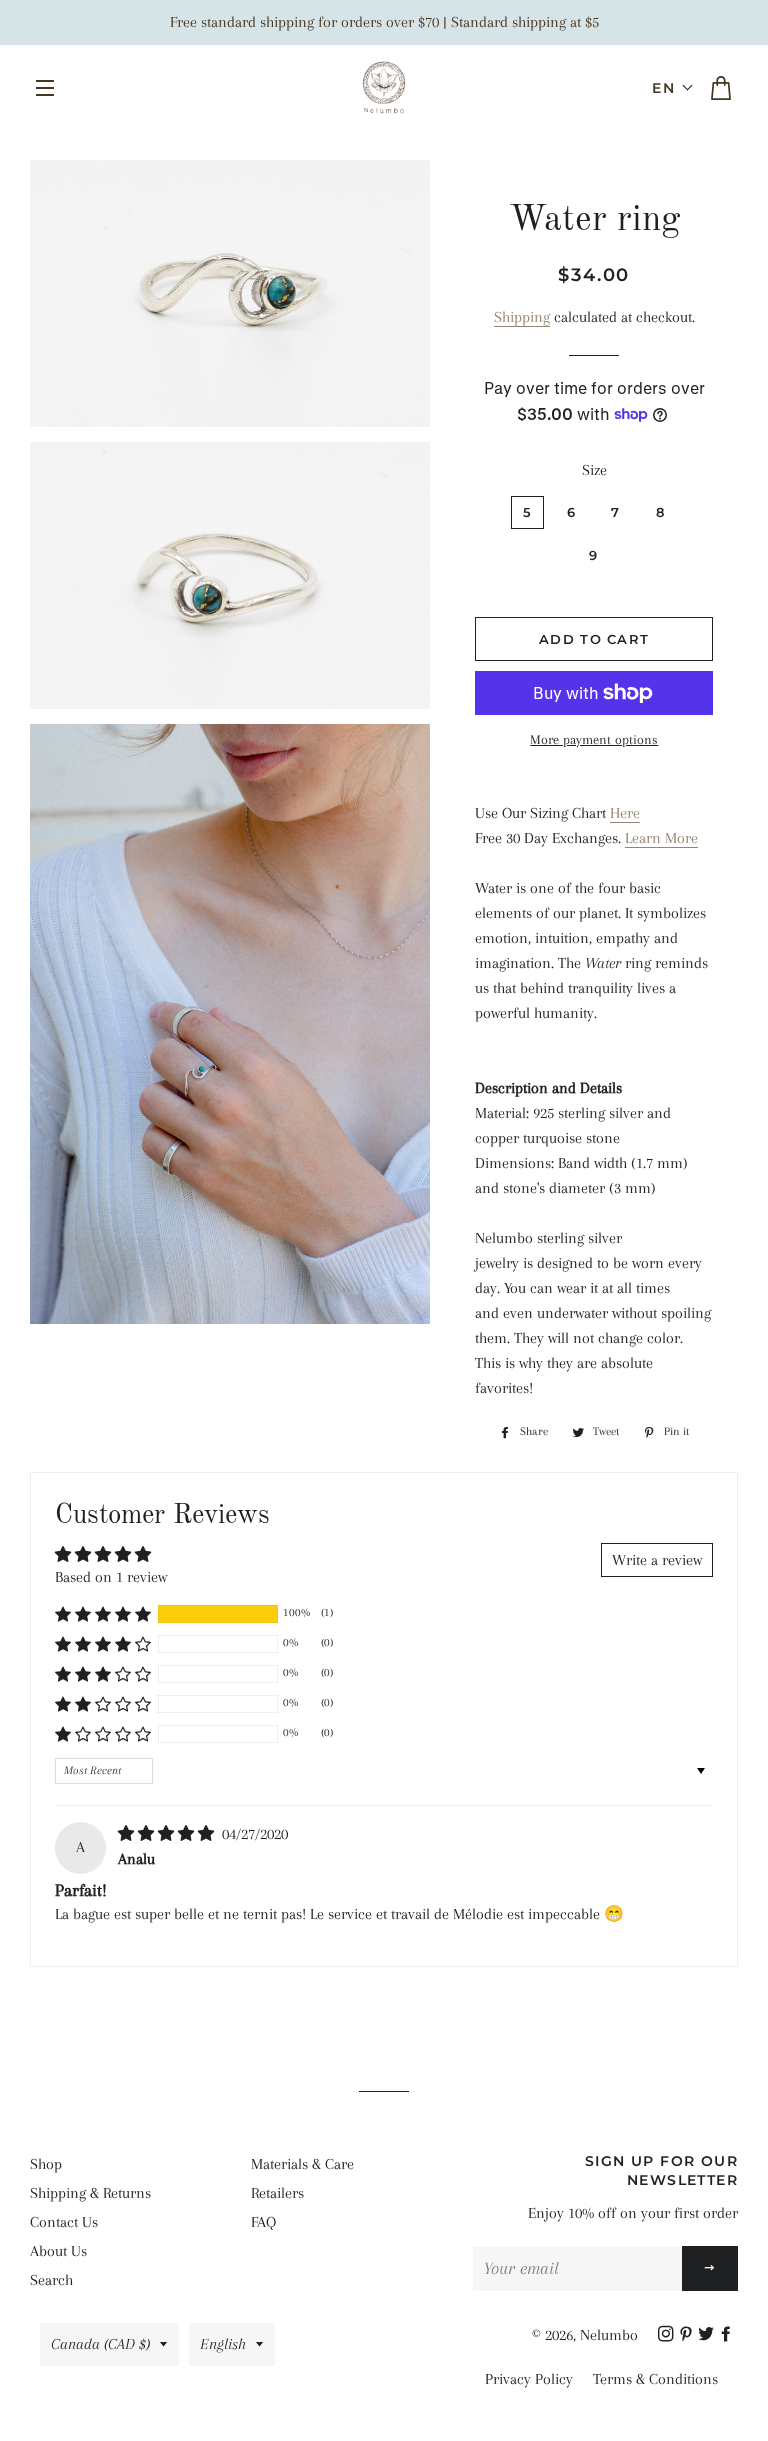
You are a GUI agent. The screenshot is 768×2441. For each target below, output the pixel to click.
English (223, 2344)
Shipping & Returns (90, 2193)
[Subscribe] (710, 2268)
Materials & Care (302, 2164)
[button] (673, 88)
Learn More (661, 838)
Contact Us (64, 2222)
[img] (168, 1834)
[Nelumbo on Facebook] (728, 2335)
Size (594, 470)
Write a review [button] (657, 1560)
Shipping (522, 317)
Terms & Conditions (655, 2379)
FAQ (263, 2222)
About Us (58, 2251)
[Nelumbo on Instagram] (668, 2335)
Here (625, 813)
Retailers (277, 2193)
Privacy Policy (529, 2379)
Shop (46, 2164)
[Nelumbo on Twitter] (708, 2335)
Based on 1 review (111, 1577)
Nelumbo (609, 2335)
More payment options (594, 739)
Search (51, 2280)
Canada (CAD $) (100, 2344)
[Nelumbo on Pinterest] (688, 2335)
